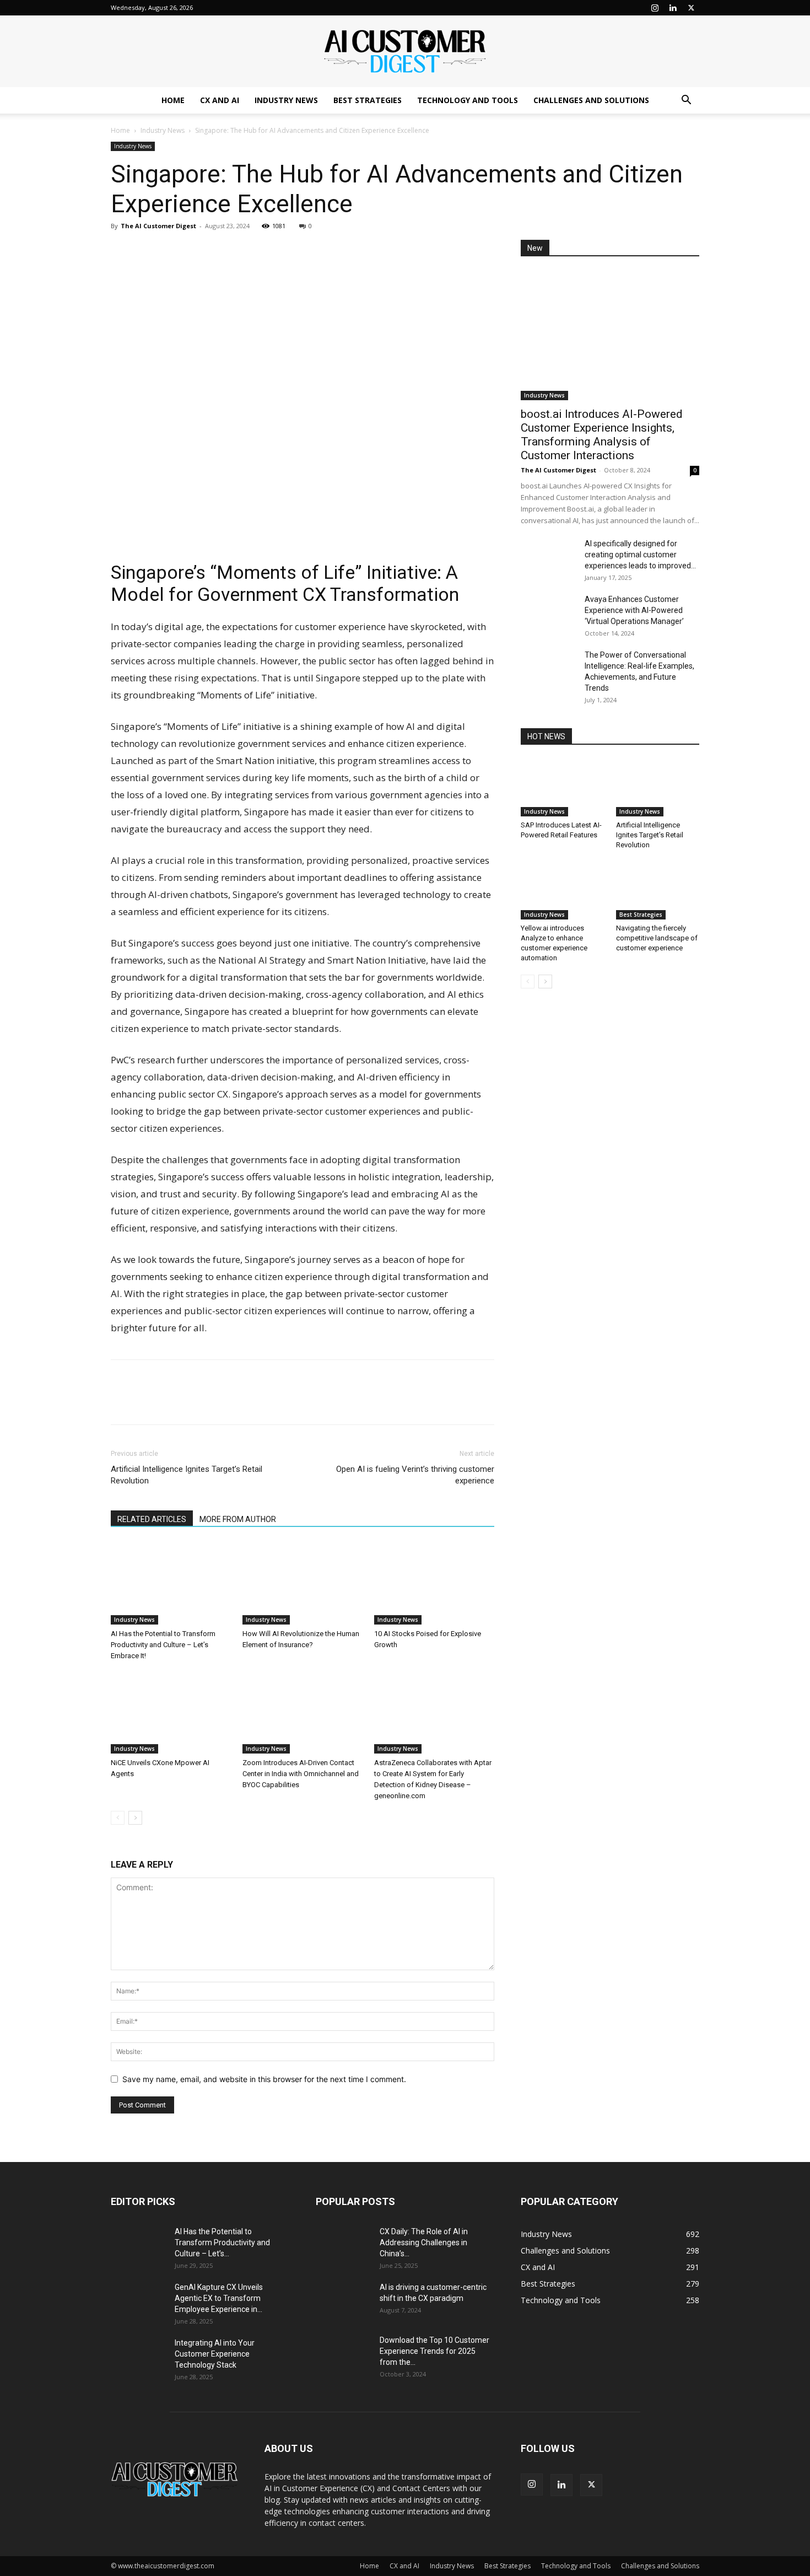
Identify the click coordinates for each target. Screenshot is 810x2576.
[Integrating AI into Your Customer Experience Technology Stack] (138, 2357)
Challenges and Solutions (591, 100)
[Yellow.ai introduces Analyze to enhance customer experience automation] (563, 891)
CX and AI (220, 100)
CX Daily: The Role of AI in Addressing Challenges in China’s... (424, 2242)
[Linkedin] (673, 8)
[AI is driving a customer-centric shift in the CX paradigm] (343, 2301)
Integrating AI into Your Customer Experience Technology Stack (215, 2354)
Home (173, 100)
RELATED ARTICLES (152, 1519)
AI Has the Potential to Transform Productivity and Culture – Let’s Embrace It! (163, 1645)
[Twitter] (691, 8)
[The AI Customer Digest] (405, 52)
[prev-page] (118, 1818)
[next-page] (135, 1818)
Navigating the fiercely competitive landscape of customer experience (657, 938)
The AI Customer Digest (158, 226)
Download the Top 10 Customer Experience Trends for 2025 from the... (434, 2351)
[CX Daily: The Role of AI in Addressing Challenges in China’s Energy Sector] (343, 2245)
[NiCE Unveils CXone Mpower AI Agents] (171, 1712)
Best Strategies (368, 100)
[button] (686, 101)
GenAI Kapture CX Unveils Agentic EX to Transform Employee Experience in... (219, 2298)
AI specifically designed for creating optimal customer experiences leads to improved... (640, 555)
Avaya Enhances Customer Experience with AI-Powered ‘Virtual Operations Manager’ (634, 610)
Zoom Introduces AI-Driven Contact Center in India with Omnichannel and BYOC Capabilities (301, 1774)
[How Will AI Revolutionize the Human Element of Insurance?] (303, 1583)
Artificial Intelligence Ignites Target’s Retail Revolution (187, 1475)
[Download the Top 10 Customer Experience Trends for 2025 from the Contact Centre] (343, 2354)
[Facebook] (147, 251)
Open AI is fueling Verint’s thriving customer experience (415, 1475)
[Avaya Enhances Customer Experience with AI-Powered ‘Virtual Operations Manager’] (548, 613)
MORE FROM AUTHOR (238, 1519)
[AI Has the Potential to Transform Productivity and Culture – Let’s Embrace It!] (171, 1583)
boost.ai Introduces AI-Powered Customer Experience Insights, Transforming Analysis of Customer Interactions (602, 435)
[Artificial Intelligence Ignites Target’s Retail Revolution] (658, 788)
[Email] (198, 251)
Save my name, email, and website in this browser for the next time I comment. (264, 2079)
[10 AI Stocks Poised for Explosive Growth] (434, 1583)
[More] (224, 251)
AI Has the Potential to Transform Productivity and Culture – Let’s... (222, 2242)
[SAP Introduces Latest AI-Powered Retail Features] (563, 788)
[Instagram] (655, 8)
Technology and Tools (468, 100)
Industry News (286, 100)
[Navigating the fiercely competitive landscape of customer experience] (658, 891)
